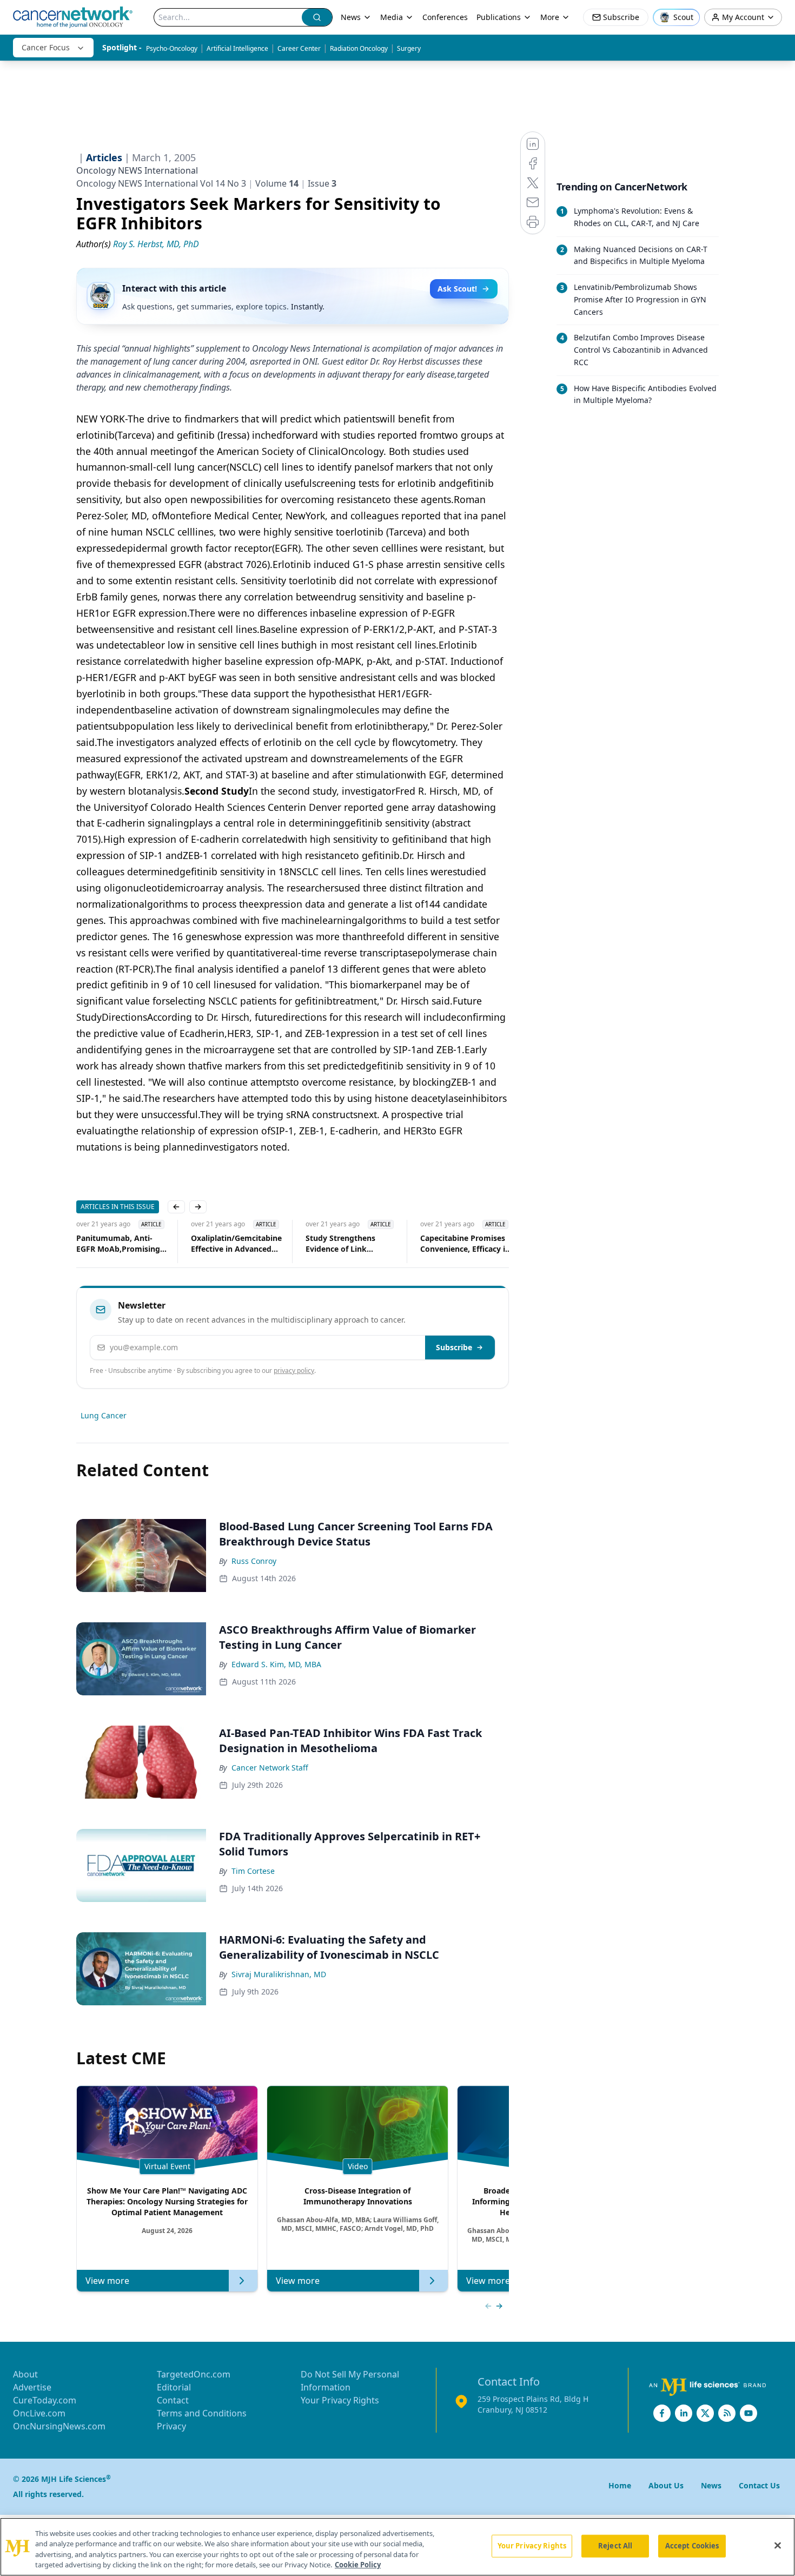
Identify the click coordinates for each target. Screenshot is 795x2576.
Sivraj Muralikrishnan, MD (279, 1974)
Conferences (445, 17)
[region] (398, 2547)
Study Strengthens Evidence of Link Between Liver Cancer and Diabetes (346, 1244)
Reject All (615, 2546)
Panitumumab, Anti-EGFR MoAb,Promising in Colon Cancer (118, 1244)
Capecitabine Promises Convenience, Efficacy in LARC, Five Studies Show (466, 1244)
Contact (173, 2400)
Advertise (32, 2387)
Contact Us (759, 2485)
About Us (666, 2485)
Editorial (174, 2387)
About (25, 2374)
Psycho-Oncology (172, 48)
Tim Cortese (253, 1871)
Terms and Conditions (202, 2413)
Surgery (409, 48)
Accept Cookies (692, 2546)
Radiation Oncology (359, 48)
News (351, 17)
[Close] (778, 2545)
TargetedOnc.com (194, 2374)
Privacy (171, 2426)
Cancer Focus (46, 47)
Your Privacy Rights (340, 2400)
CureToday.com (45, 2400)
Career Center (299, 48)
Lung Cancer (104, 1415)
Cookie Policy (358, 2565)
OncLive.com (39, 2413)
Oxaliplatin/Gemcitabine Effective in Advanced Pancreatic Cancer (236, 1244)
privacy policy (294, 1370)
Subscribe (454, 1347)
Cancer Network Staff (270, 1768)
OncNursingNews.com (59, 2426)
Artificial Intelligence (237, 48)
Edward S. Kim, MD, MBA (276, 1664)
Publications (499, 17)
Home (620, 2485)
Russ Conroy (254, 1561)
